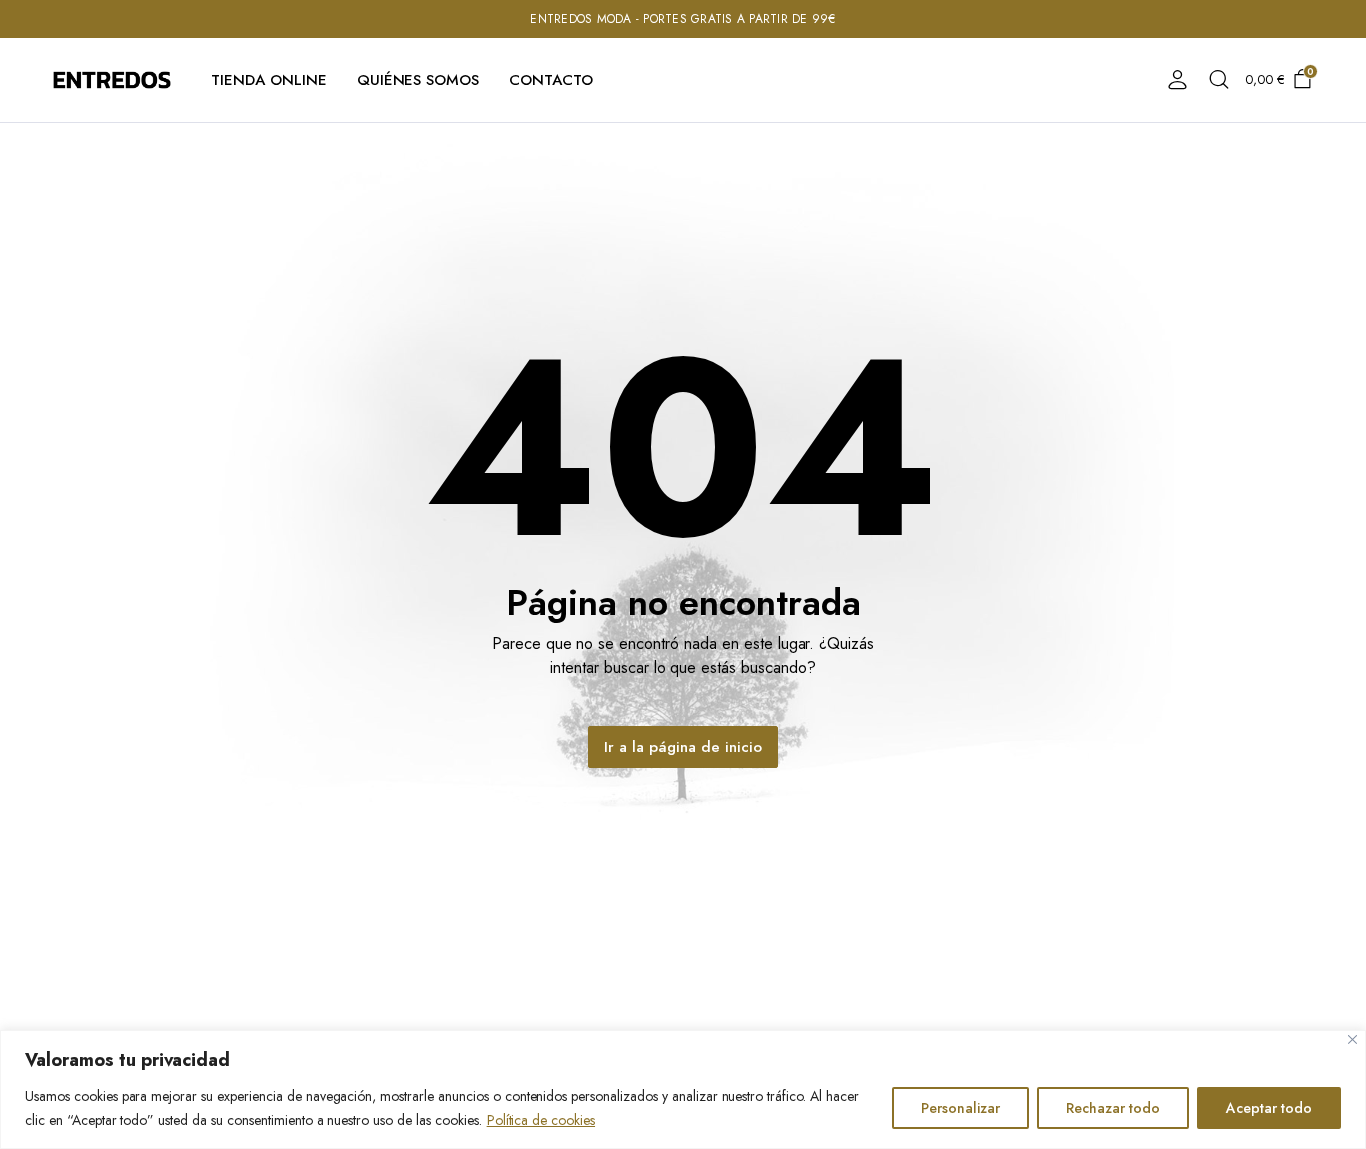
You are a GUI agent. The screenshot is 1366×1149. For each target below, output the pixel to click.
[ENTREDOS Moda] (112, 79)
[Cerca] (1352, 1039)
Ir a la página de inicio (682, 747)
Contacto (551, 80)
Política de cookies (541, 1120)
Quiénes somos (418, 80)
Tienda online (269, 80)
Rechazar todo (1113, 1108)
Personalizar (960, 1108)
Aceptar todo (1269, 1108)
